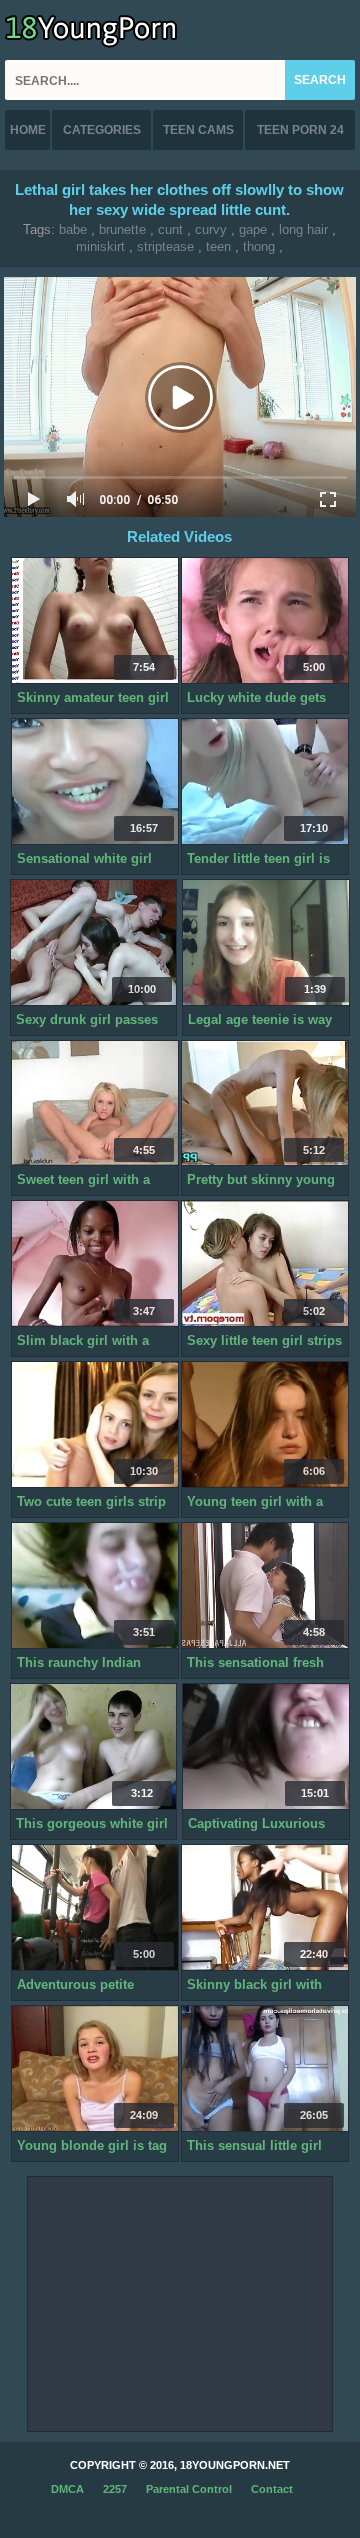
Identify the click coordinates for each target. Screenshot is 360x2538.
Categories (102, 130)
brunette (122, 229)
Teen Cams (198, 130)
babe (73, 229)
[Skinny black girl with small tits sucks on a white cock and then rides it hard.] (265, 1908)
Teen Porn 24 (300, 130)
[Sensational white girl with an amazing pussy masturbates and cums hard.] (95, 782)
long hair (303, 229)
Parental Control (189, 2489)
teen (218, 246)
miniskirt (100, 246)
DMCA (67, 2489)
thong (259, 246)
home (28, 130)
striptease (165, 246)
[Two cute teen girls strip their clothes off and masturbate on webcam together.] (95, 1425)
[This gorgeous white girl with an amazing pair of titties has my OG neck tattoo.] (94, 1747)
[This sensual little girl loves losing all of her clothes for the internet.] (265, 2069)
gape (253, 229)
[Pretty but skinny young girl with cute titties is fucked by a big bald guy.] (265, 1104)
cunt (170, 229)
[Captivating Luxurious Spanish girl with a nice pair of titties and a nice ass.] (266, 1747)
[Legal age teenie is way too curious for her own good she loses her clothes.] (266, 943)
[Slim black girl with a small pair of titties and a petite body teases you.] (95, 1264)
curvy (211, 229)
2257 (115, 2489)
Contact (272, 2489)
